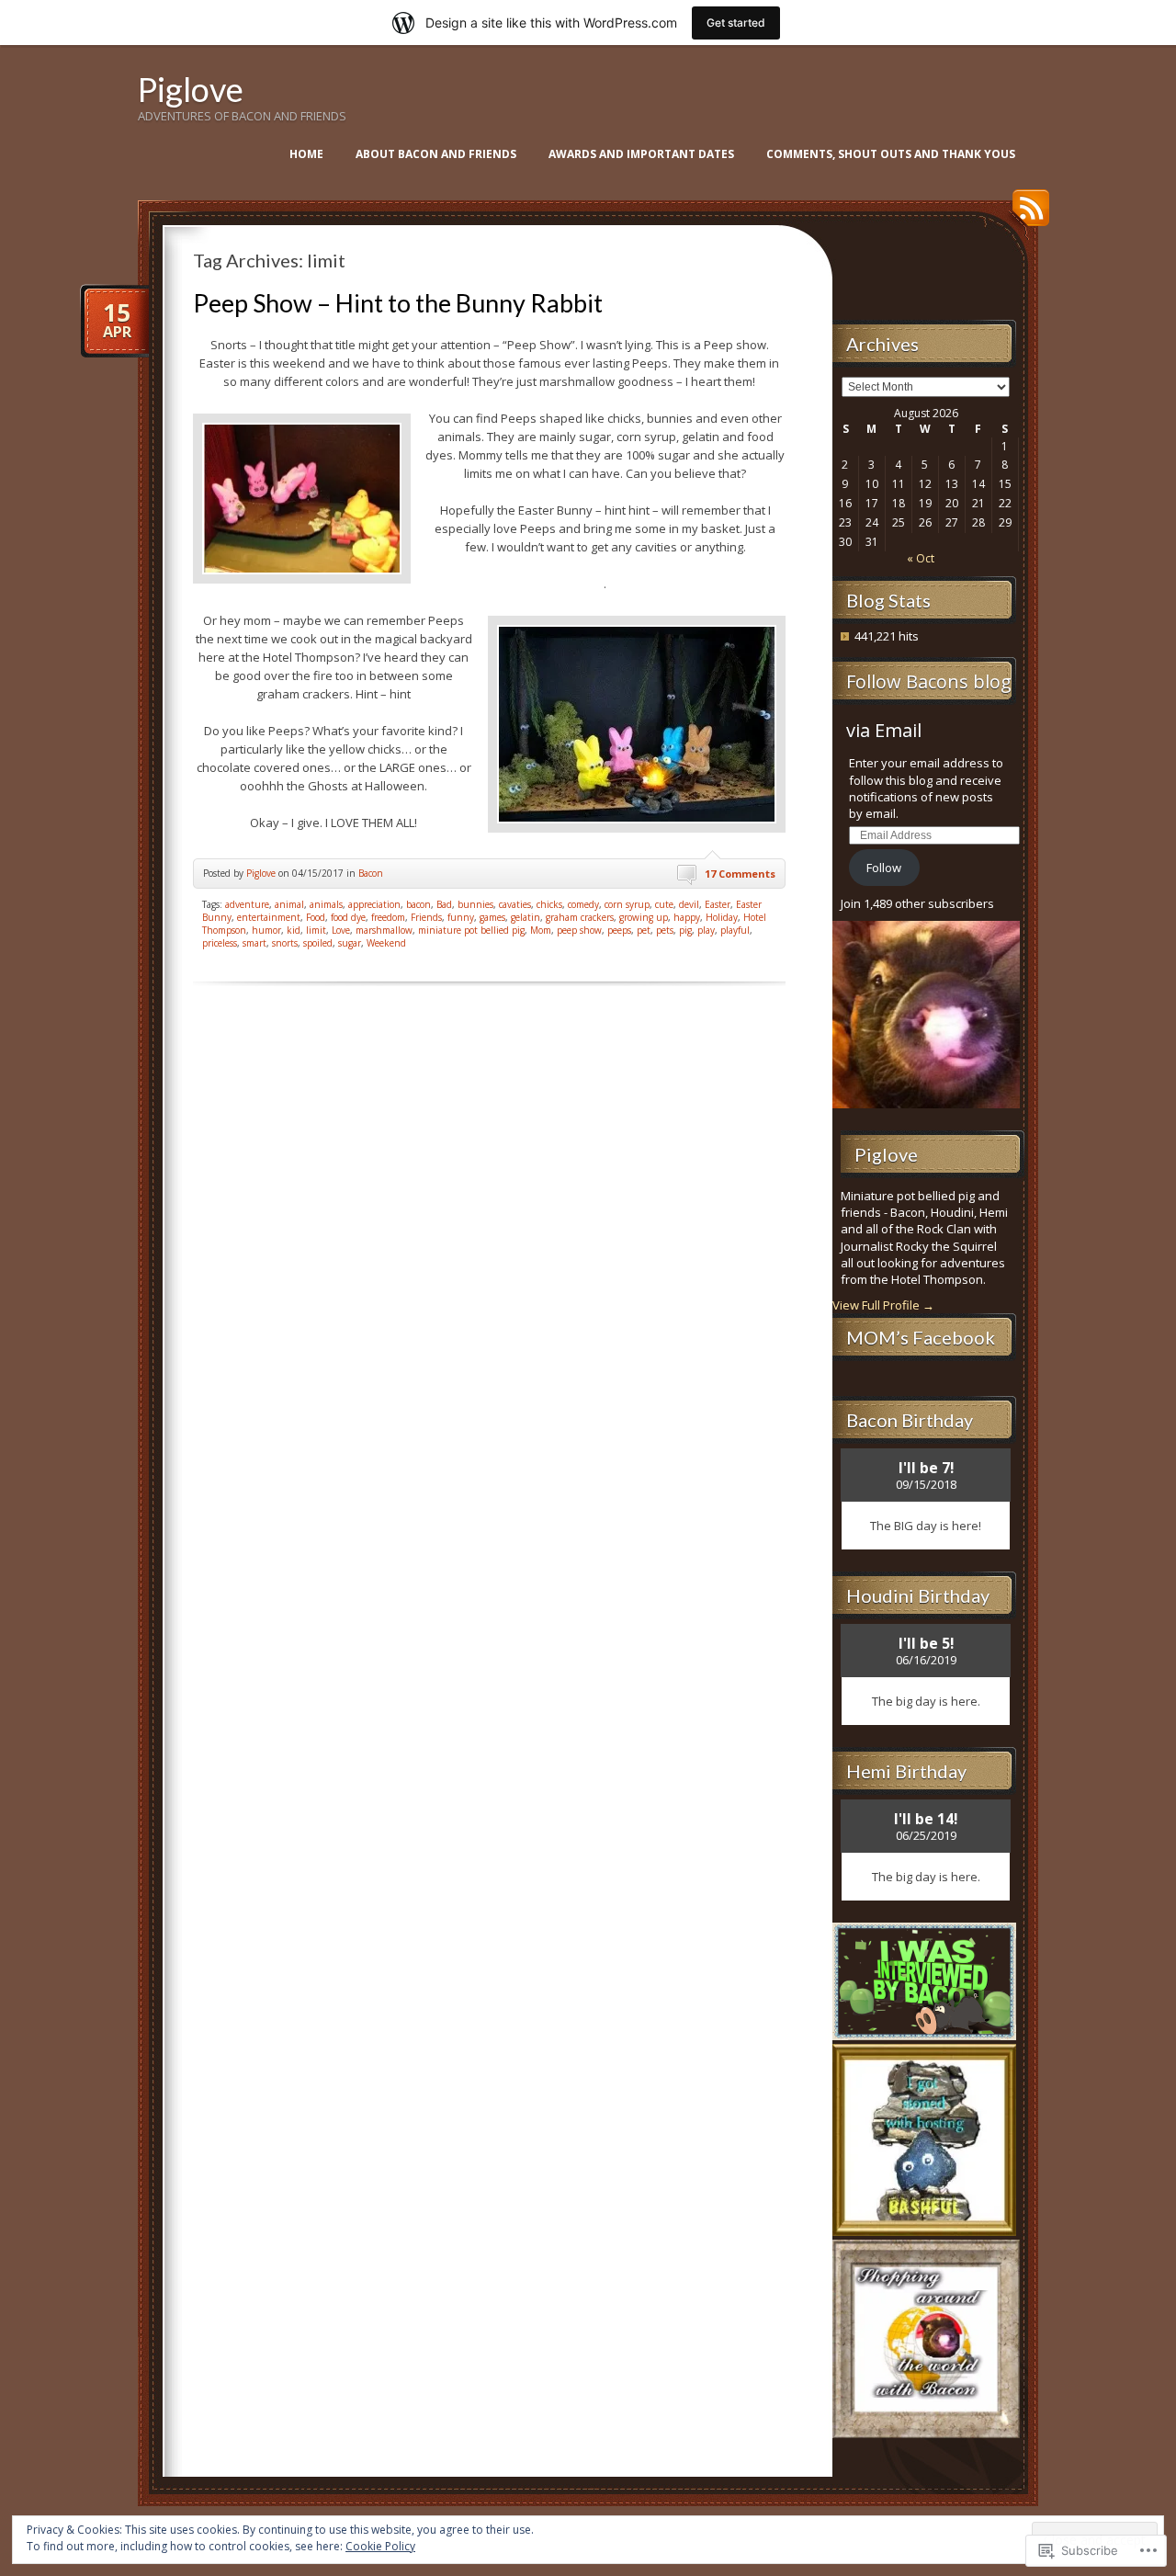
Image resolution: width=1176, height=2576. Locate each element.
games (492, 917)
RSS (1026, 215)
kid (294, 930)
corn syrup (627, 904)
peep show (579, 930)
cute (664, 904)
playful (735, 930)
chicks (549, 904)
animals (326, 904)
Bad (444, 904)
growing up (644, 917)
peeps (619, 930)
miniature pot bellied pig (471, 930)
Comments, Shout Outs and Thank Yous (891, 154)
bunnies (475, 904)
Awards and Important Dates (641, 154)
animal (289, 904)
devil (689, 904)
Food (316, 917)
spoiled (318, 943)
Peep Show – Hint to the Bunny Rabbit (398, 303)
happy (687, 917)
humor (266, 930)
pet (644, 930)
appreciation (374, 904)
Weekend (386, 943)
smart (254, 943)
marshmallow (384, 930)
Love (341, 930)
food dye (348, 917)
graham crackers (580, 917)
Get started (736, 23)
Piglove (191, 89)
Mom (541, 930)
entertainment (269, 917)
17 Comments (740, 874)
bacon (418, 904)
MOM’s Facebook (921, 1337)
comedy (583, 904)
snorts (285, 943)
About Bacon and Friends (436, 154)
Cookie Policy (380, 2546)
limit (316, 930)
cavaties (515, 904)
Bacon (371, 873)
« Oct (921, 558)
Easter (718, 904)
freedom (388, 917)
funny (461, 917)
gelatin (526, 917)
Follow (884, 868)
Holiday (722, 917)
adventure (247, 904)
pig (685, 930)
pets (665, 930)
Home (306, 154)
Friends (426, 917)
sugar (350, 943)
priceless (220, 943)
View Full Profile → (883, 1305)
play (706, 930)
